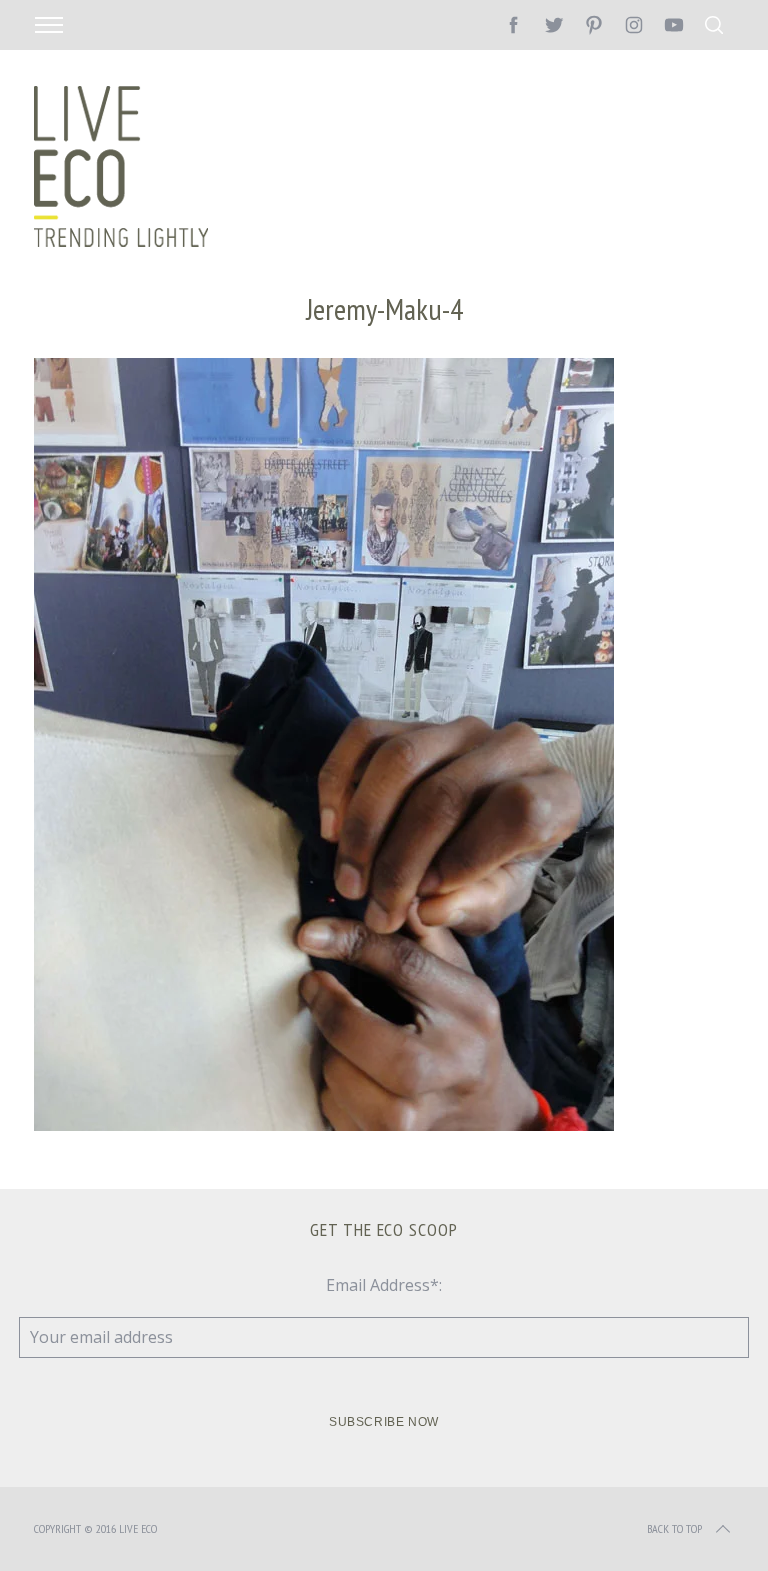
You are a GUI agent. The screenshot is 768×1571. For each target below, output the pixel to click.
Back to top (674, 1528)
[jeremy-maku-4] (324, 1125)
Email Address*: (384, 1285)
